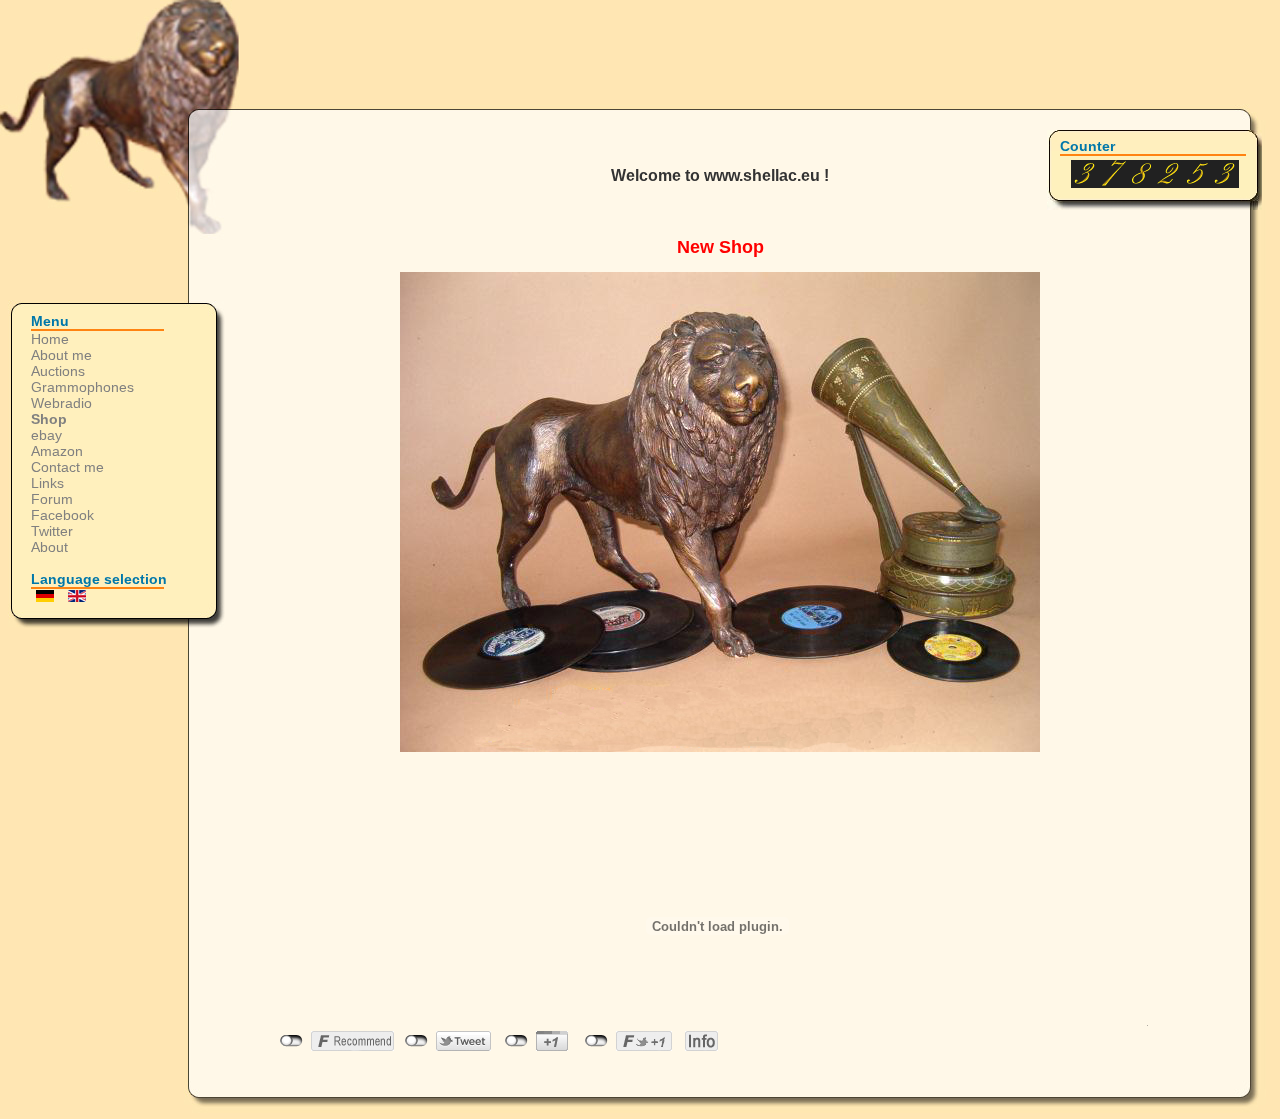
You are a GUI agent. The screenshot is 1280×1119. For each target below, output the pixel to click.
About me (61, 355)
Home (50, 339)
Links (47, 483)
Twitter (52, 531)
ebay (46, 435)
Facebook (62, 515)
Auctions (58, 371)
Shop (49, 419)
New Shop (720, 247)
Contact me (67, 467)
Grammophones (82, 387)
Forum (52, 499)
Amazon (57, 451)
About (49, 547)
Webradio (61, 403)
